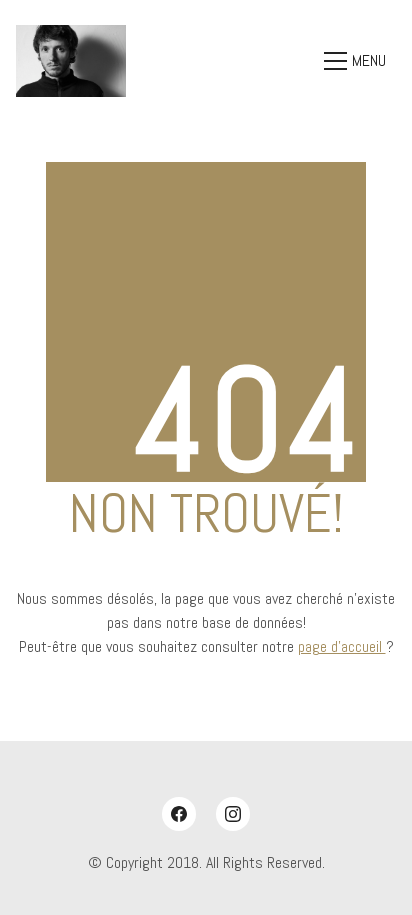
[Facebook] (179, 814)
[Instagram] (233, 814)
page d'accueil (342, 646)
